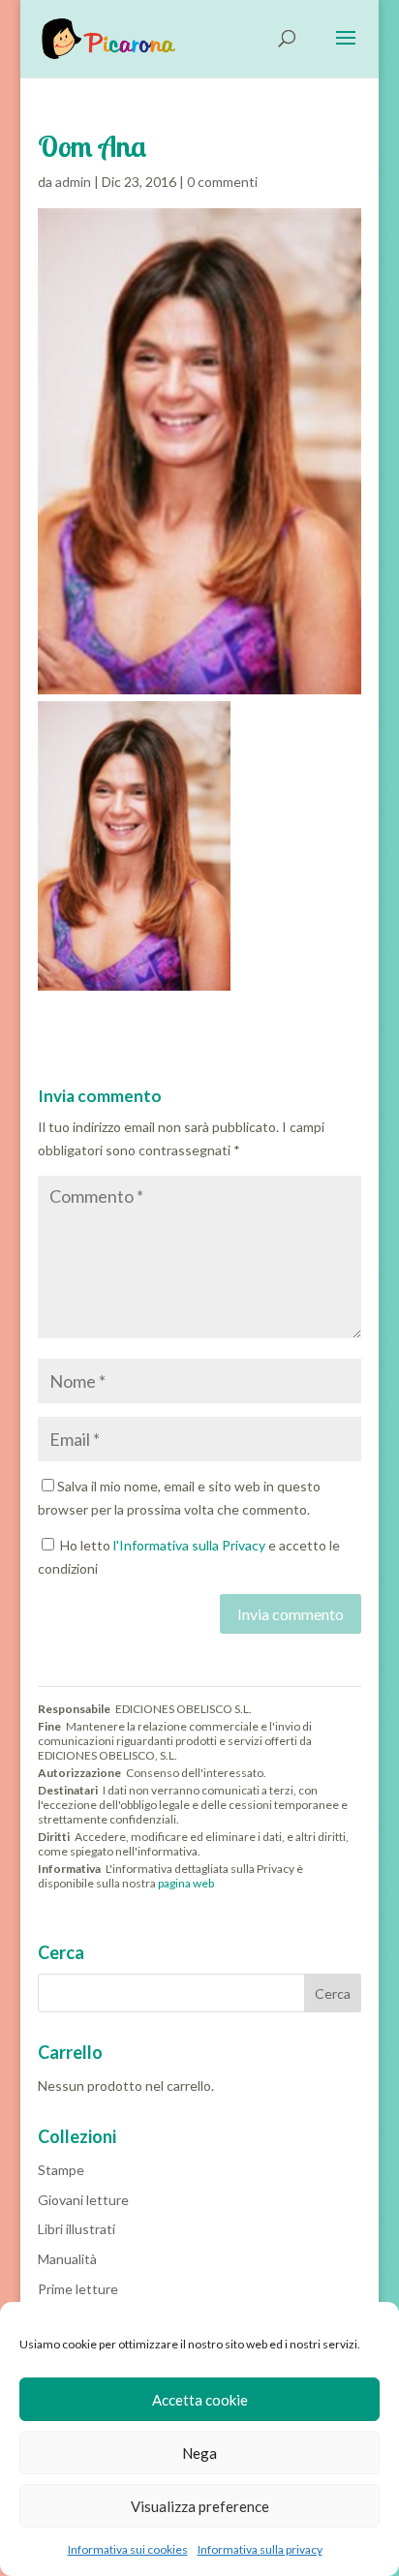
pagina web (186, 1883)
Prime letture (78, 2289)
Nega (199, 2453)
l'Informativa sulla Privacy (189, 1545)
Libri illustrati (77, 2229)
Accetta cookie (200, 2400)
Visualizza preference (200, 2506)
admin (73, 182)
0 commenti (222, 182)
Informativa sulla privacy (260, 2549)
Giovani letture (83, 2200)
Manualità (67, 2259)
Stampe (61, 2170)
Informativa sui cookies (128, 2549)
